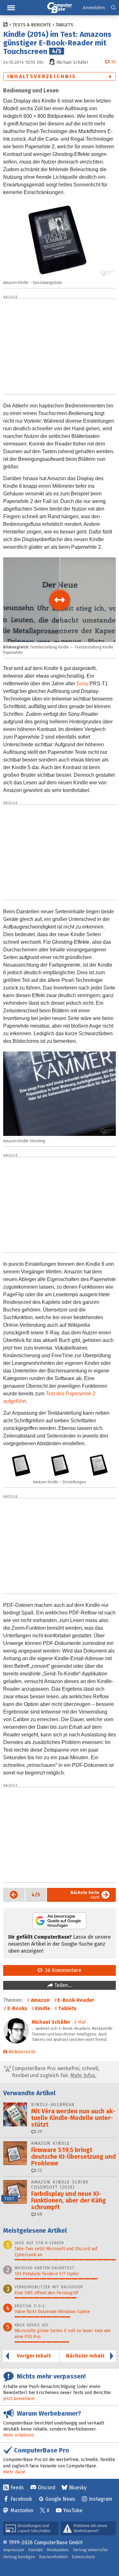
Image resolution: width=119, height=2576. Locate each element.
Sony (82, 684)
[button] (113, 8)
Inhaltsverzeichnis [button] (42, 76)
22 (39, 2170)
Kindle (43, 2008)
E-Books (17, 2008)
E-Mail (80, 2022)
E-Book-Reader (76, 2000)
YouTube (73, 2510)
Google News (60, 2499)
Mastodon (22, 2510)
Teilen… (62, 1985)
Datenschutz (83, 2557)
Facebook (21, 2499)
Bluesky (78, 2488)
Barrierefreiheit (53, 2557)
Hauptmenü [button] (11, 8)
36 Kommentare (62, 1970)
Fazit (85, 1895)
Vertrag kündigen (19, 2557)
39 (39, 2132)
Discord (46, 2488)
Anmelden (94, 8)
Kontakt (36, 2550)
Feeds (17, 2488)
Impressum (14, 2550)
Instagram (101, 2499)
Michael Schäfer (51, 2022)
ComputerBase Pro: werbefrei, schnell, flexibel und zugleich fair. (55, 2072)
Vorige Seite (11, 1895)
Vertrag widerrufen (90, 2550)
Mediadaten (58, 2550)
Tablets (64, 25)
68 (39, 2214)
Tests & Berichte (32, 25)
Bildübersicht (22, 2052)
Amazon (40, 2000)
